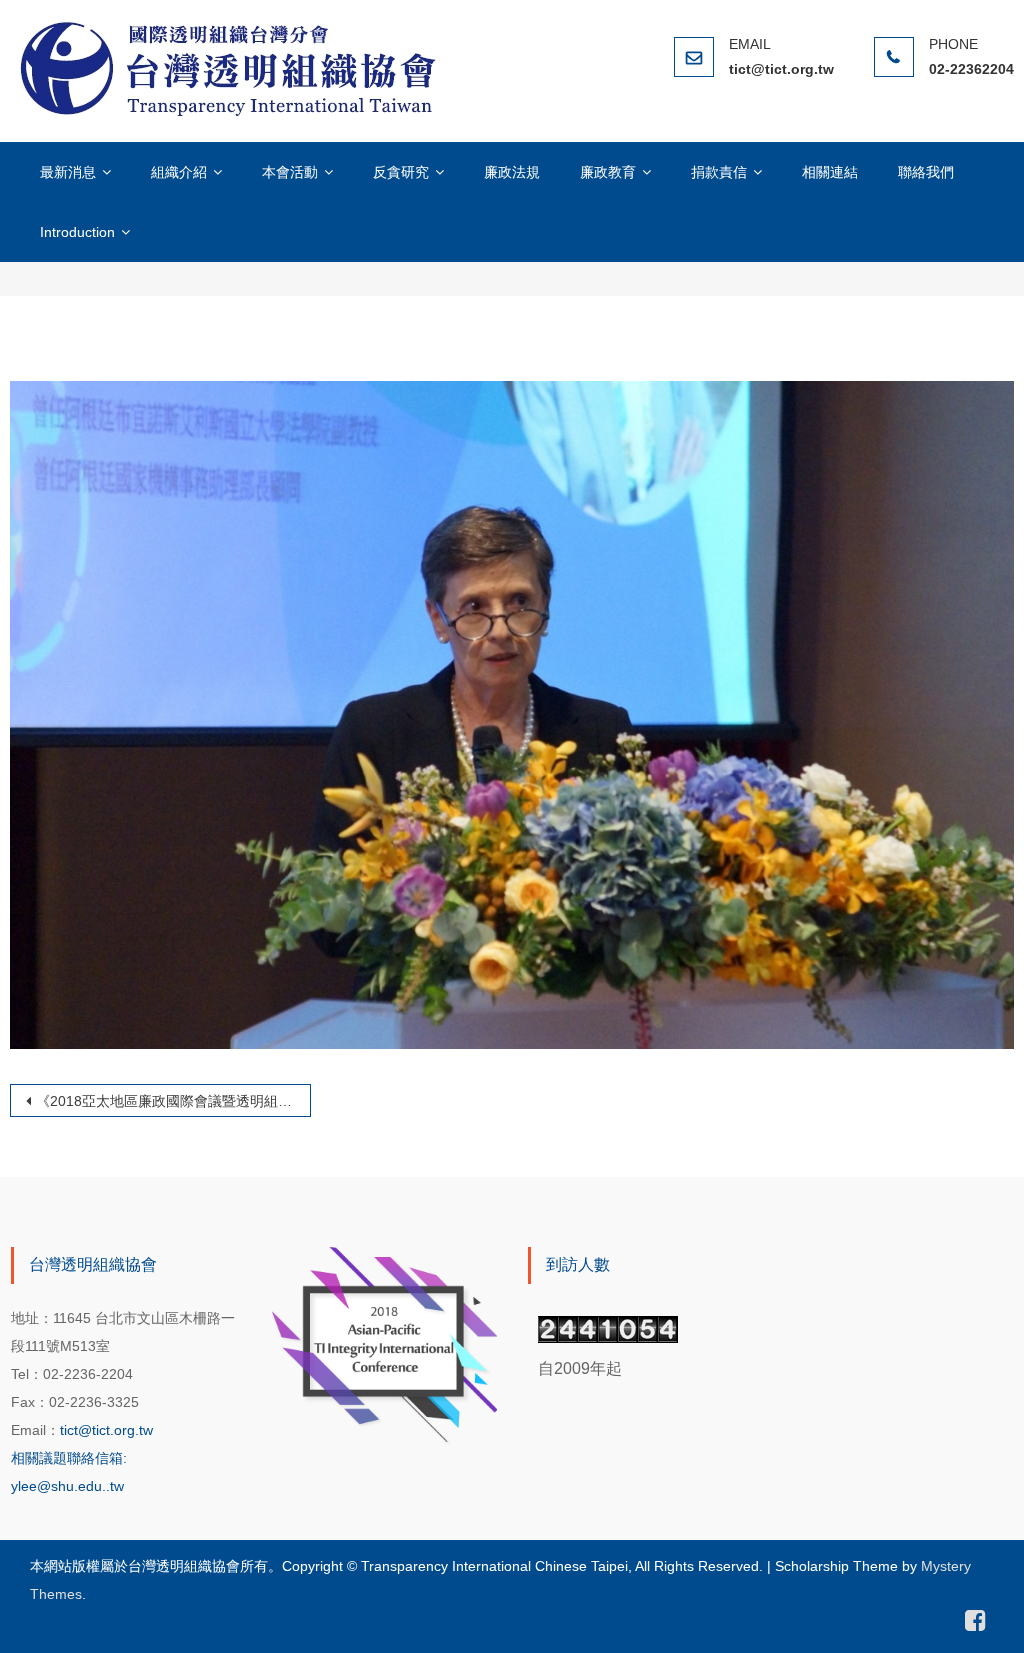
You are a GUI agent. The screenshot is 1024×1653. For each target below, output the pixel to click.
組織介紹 (179, 172)
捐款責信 (719, 172)
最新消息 (68, 172)
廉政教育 (608, 172)
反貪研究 (401, 172)
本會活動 (290, 172)
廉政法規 (512, 172)
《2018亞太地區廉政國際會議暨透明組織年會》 (173, 1101)
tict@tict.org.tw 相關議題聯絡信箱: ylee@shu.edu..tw (82, 1458)
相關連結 (830, 172)
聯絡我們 (926, 172)
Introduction (77, 232)
